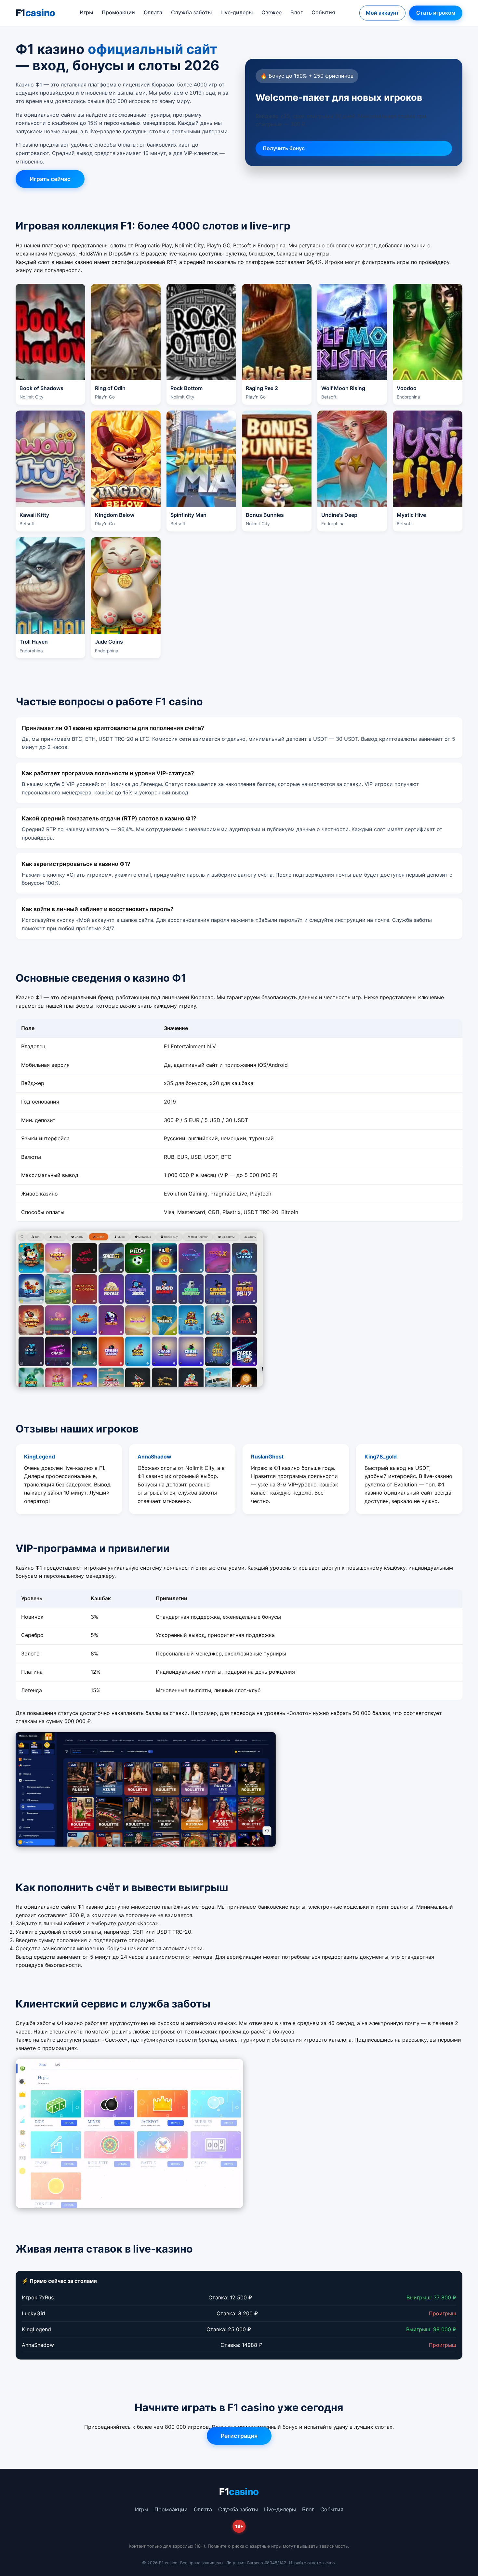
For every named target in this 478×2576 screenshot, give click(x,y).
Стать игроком (436, 13)
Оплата (153, 12)
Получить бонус (284, 148)
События (323, 12)
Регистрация (239, 2436)
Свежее (272, 12)
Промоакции (118, 12)
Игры (86, 12)
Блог (297, 12)
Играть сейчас (50, 179)
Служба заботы (191, 12)
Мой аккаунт (382, 13)
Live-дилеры (237, 12)
